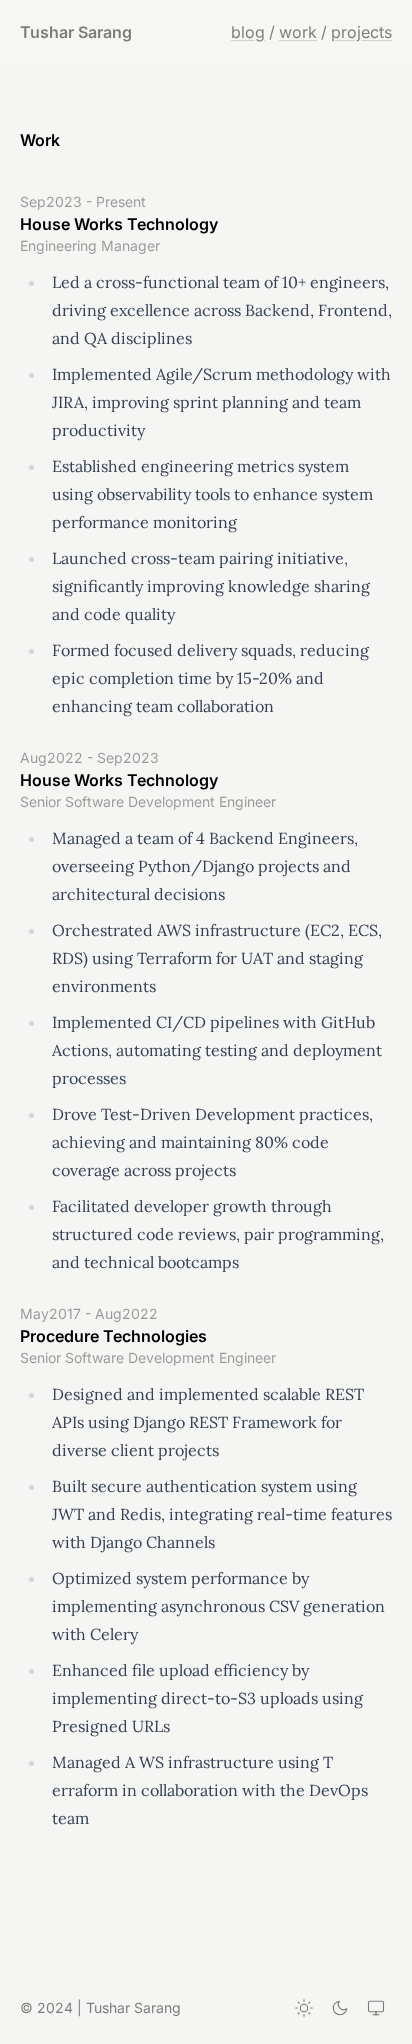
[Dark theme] (340, 2008)
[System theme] (376, 2008)
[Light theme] (304, 2008)
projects (361, 32)
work (298, 32)
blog (248, 32)
